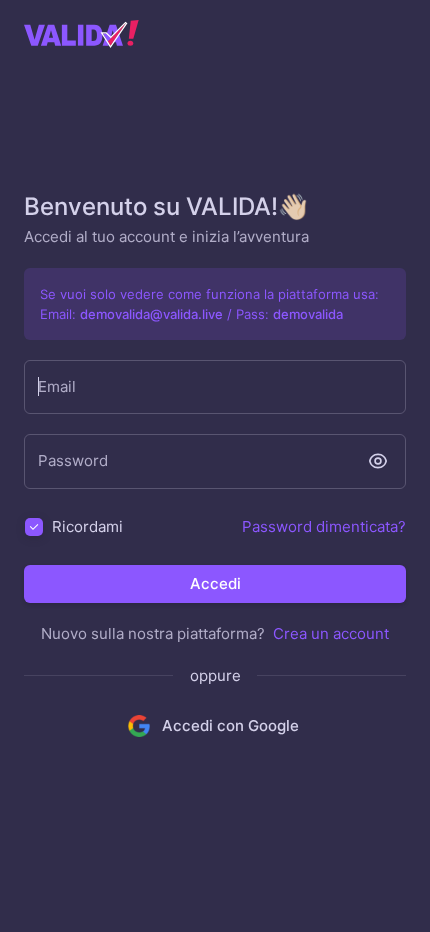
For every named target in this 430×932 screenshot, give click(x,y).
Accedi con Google (230, 725)
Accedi (215, 583)
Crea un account (331, 633)
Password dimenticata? (324, 526)
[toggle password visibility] (378, 461)
